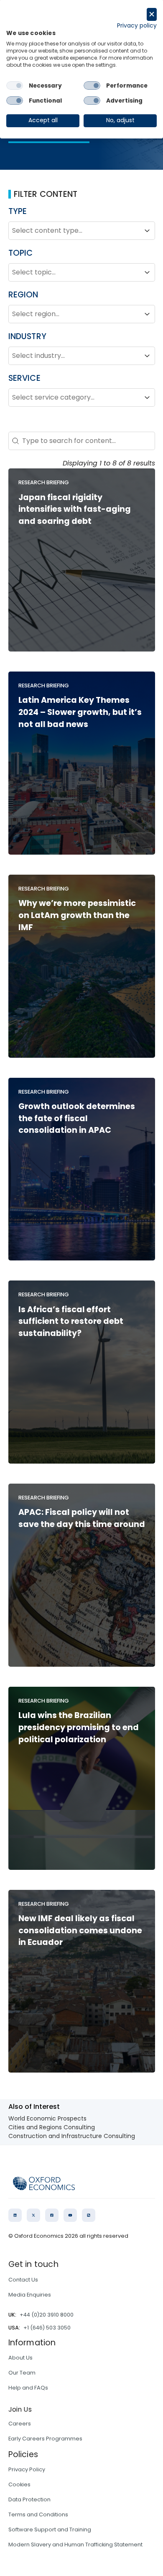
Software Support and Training (50, 2529)
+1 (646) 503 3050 (47, 2328)
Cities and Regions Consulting (52, 2127)
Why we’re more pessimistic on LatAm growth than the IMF (77, 915)
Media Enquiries (30, 2295)
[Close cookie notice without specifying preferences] (152, 14)
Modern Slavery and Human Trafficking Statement (75, 2545)
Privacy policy (137, 26)
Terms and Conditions (38, 2514)
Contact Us (23, 2280)
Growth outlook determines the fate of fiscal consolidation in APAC (77, 1118)
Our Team (22, 2373)
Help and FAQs (28, 2388)
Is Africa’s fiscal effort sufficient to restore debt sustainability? (71, 1322)
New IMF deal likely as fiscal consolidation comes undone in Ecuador (80, 1931)
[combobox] (74, 231)
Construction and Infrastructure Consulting (72, 2136)
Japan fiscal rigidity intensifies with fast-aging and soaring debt (75, 509)
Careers (20, 2424)
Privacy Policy (27, 2469)
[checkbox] (15, 86)
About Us (20, 2358)
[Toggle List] (147, 231)
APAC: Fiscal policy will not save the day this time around (82, 1518)
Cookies (19, 2484)
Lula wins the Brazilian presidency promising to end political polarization (79, 1727)
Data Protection (29, 2499)
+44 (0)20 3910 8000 (47, 2315)
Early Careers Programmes (45, 2439)
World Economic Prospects (47, 2118)
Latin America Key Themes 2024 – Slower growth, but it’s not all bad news (80, 712)
